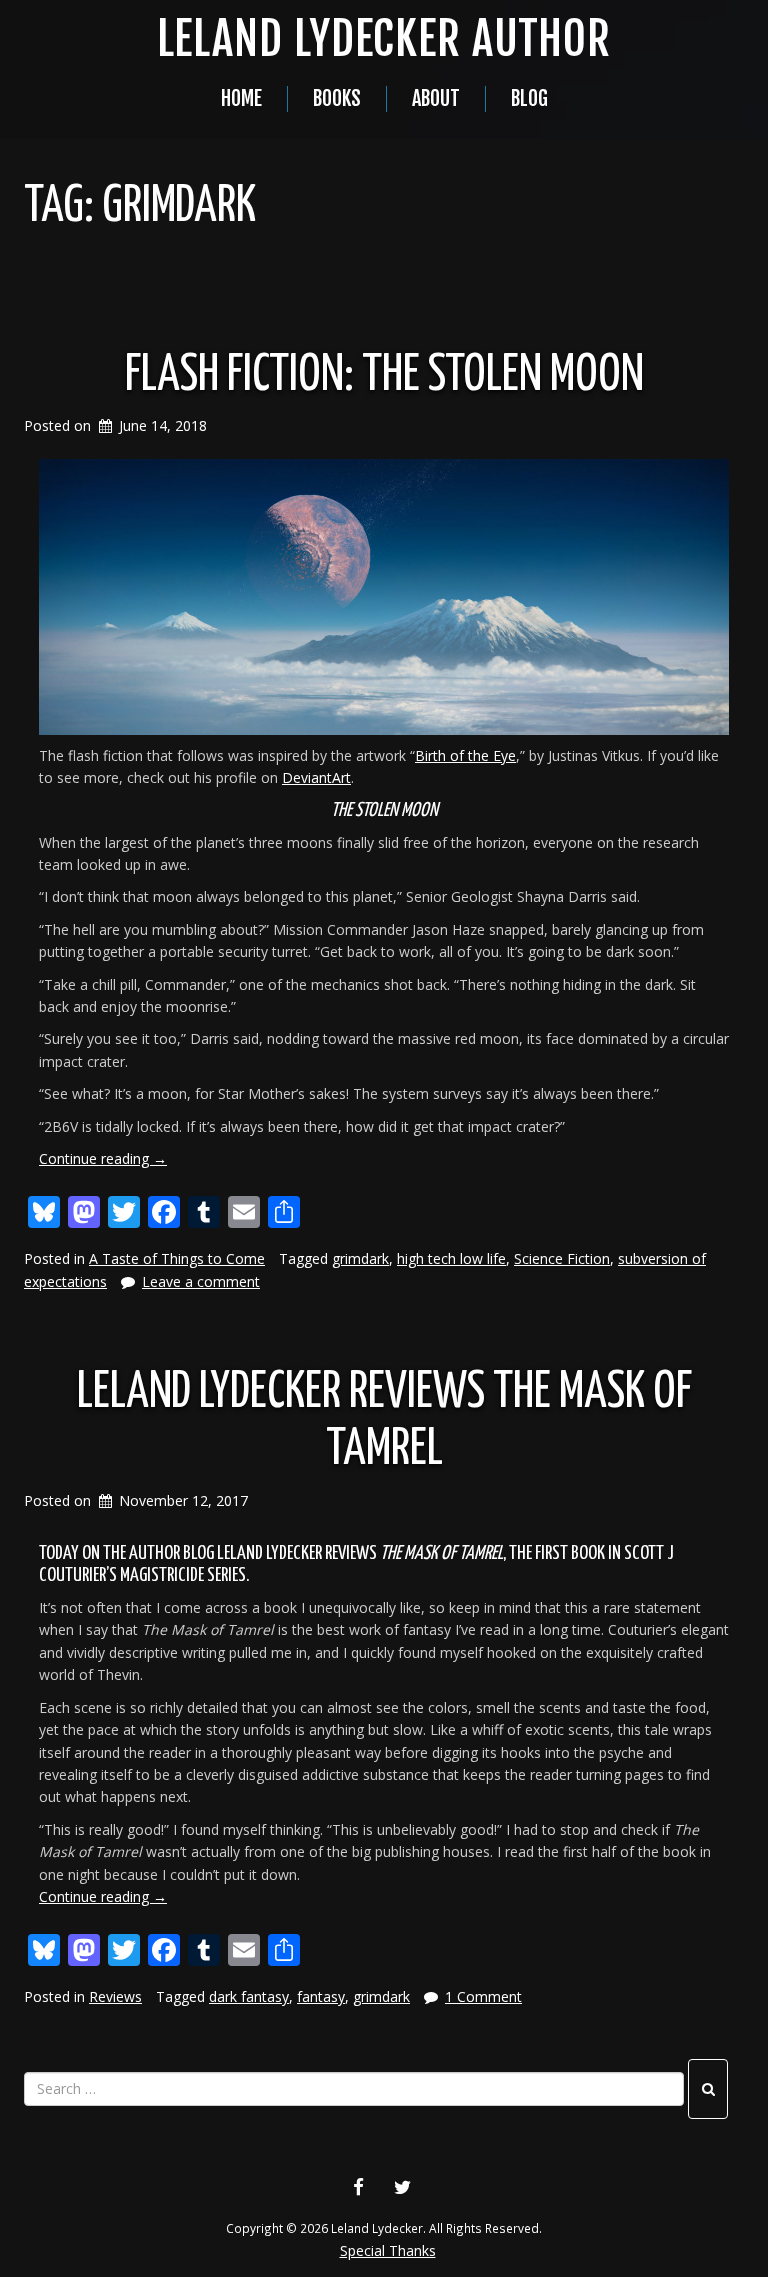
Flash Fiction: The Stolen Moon (384, 376)
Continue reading (103, 1158)
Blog (529, 98)
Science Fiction (562, 1258)
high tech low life (451, 1258)
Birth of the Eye (465, 755)
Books (337, 98)
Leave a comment (201, 1281)
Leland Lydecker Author (384, 39)
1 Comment (483, 1996)
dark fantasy (249, 1996)
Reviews (115, 1996)
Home (241, 98)
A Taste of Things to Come (177, 1258)
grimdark (360, 1258)
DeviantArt (316, 777)
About (436, 98)
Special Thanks (388, 2250)
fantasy (321, 1996)
